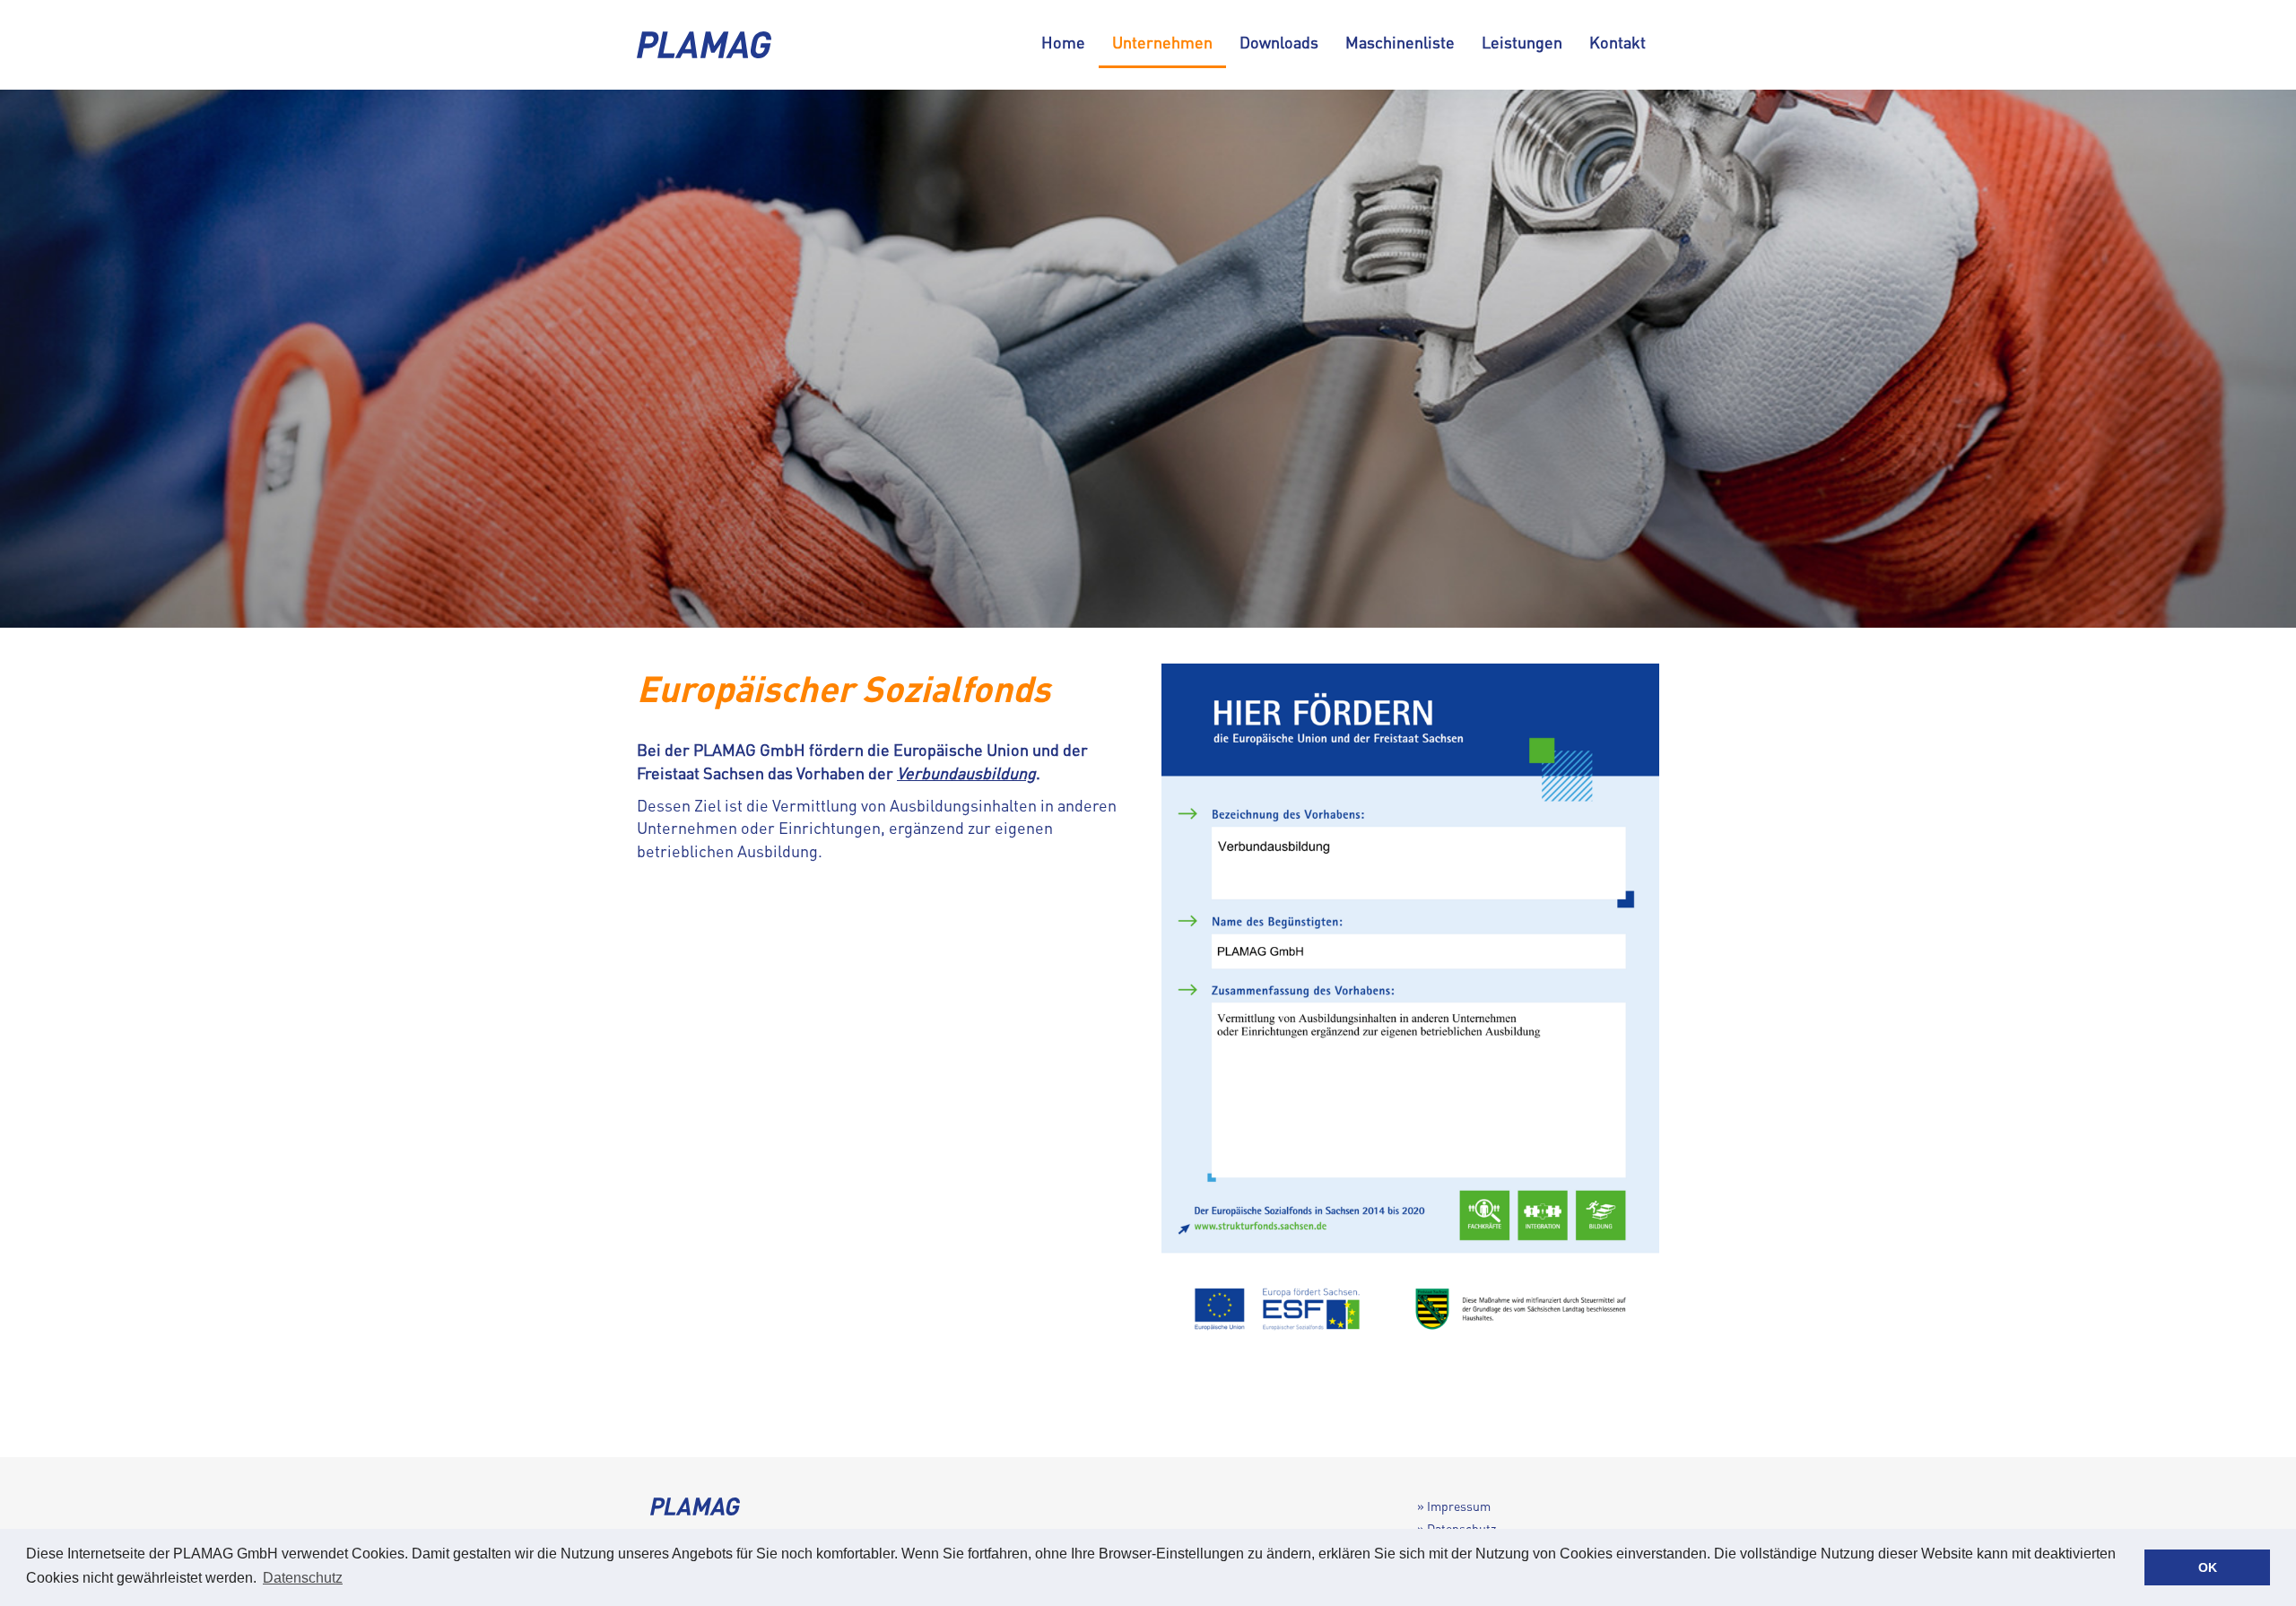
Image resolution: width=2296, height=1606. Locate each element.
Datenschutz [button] (303, 1578)
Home (1063, 42)
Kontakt (1618, 42)
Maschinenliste (1400, 42)
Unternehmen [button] (1162, 42)
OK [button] (2208, 1567)
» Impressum (1454, 1506)
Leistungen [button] (1522, 42)
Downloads (1279, 42)
